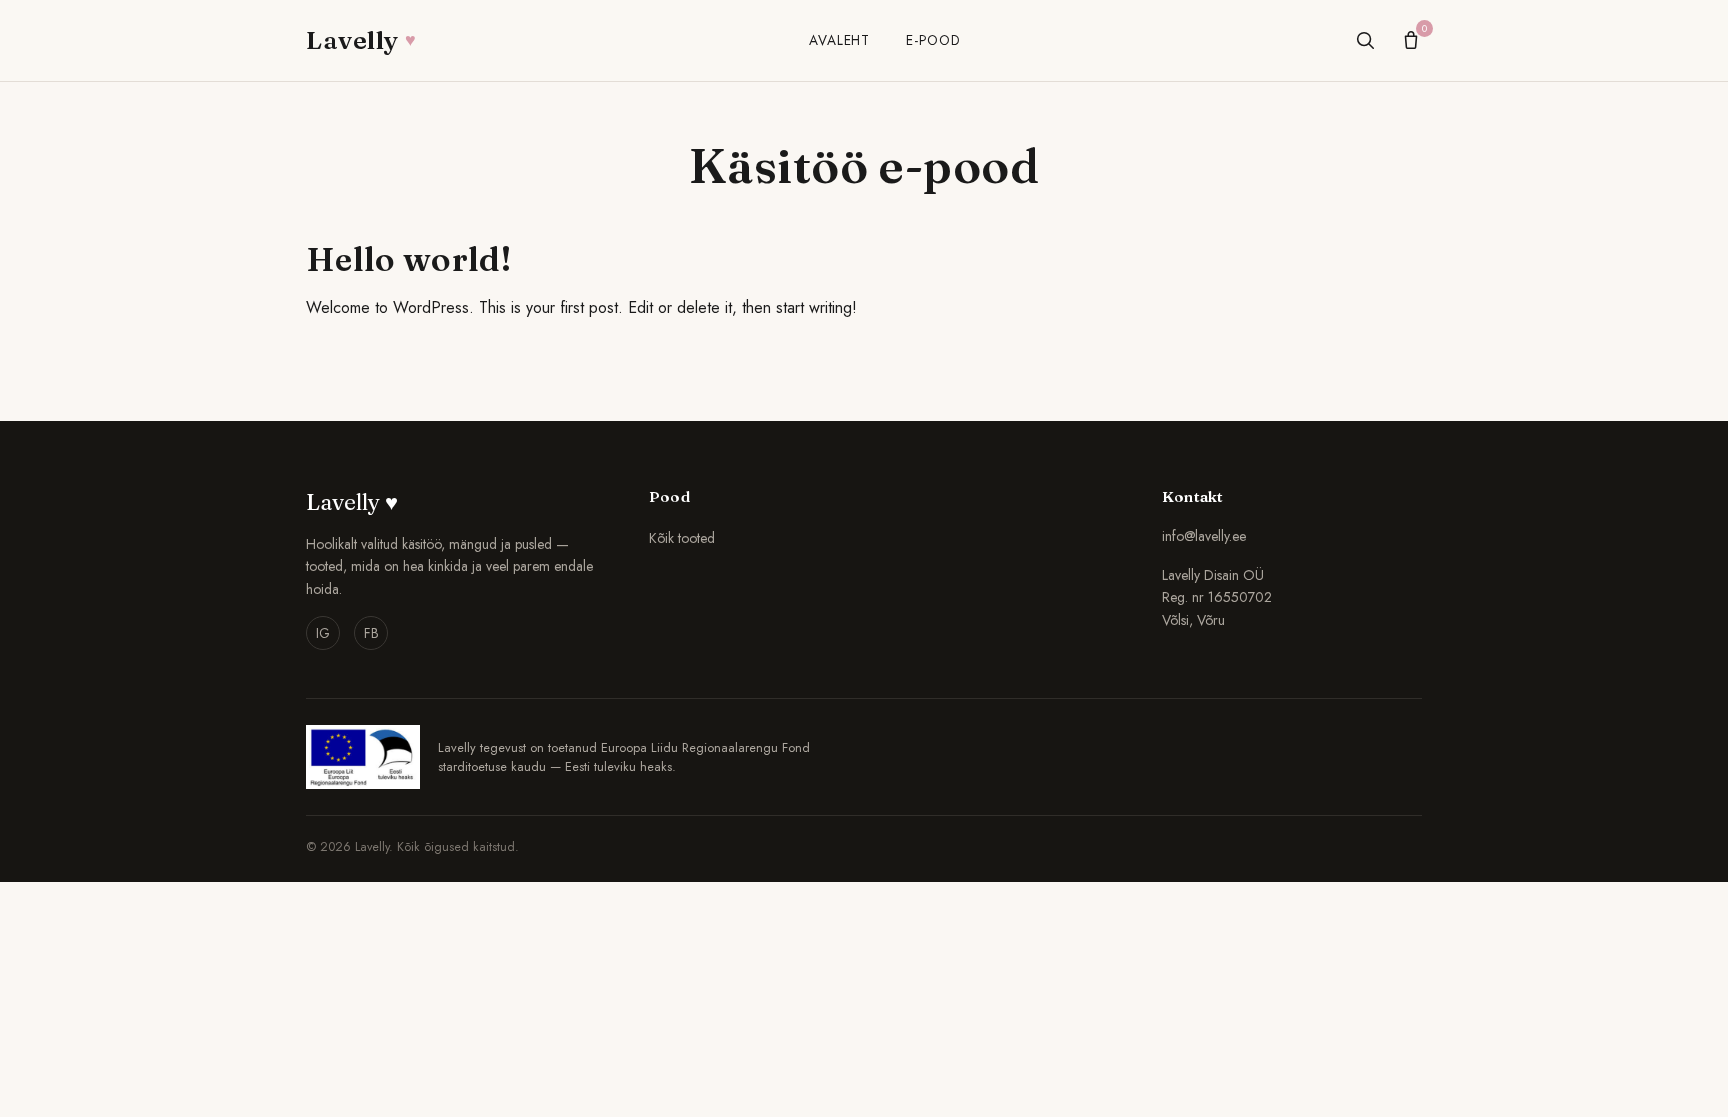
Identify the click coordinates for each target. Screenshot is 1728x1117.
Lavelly (361, 40)
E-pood (933, 40)
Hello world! (408, 259)
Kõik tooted (682, 538)
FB (371, 633)
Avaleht (839, 40)
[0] (1411, 40)
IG (323, 633)
